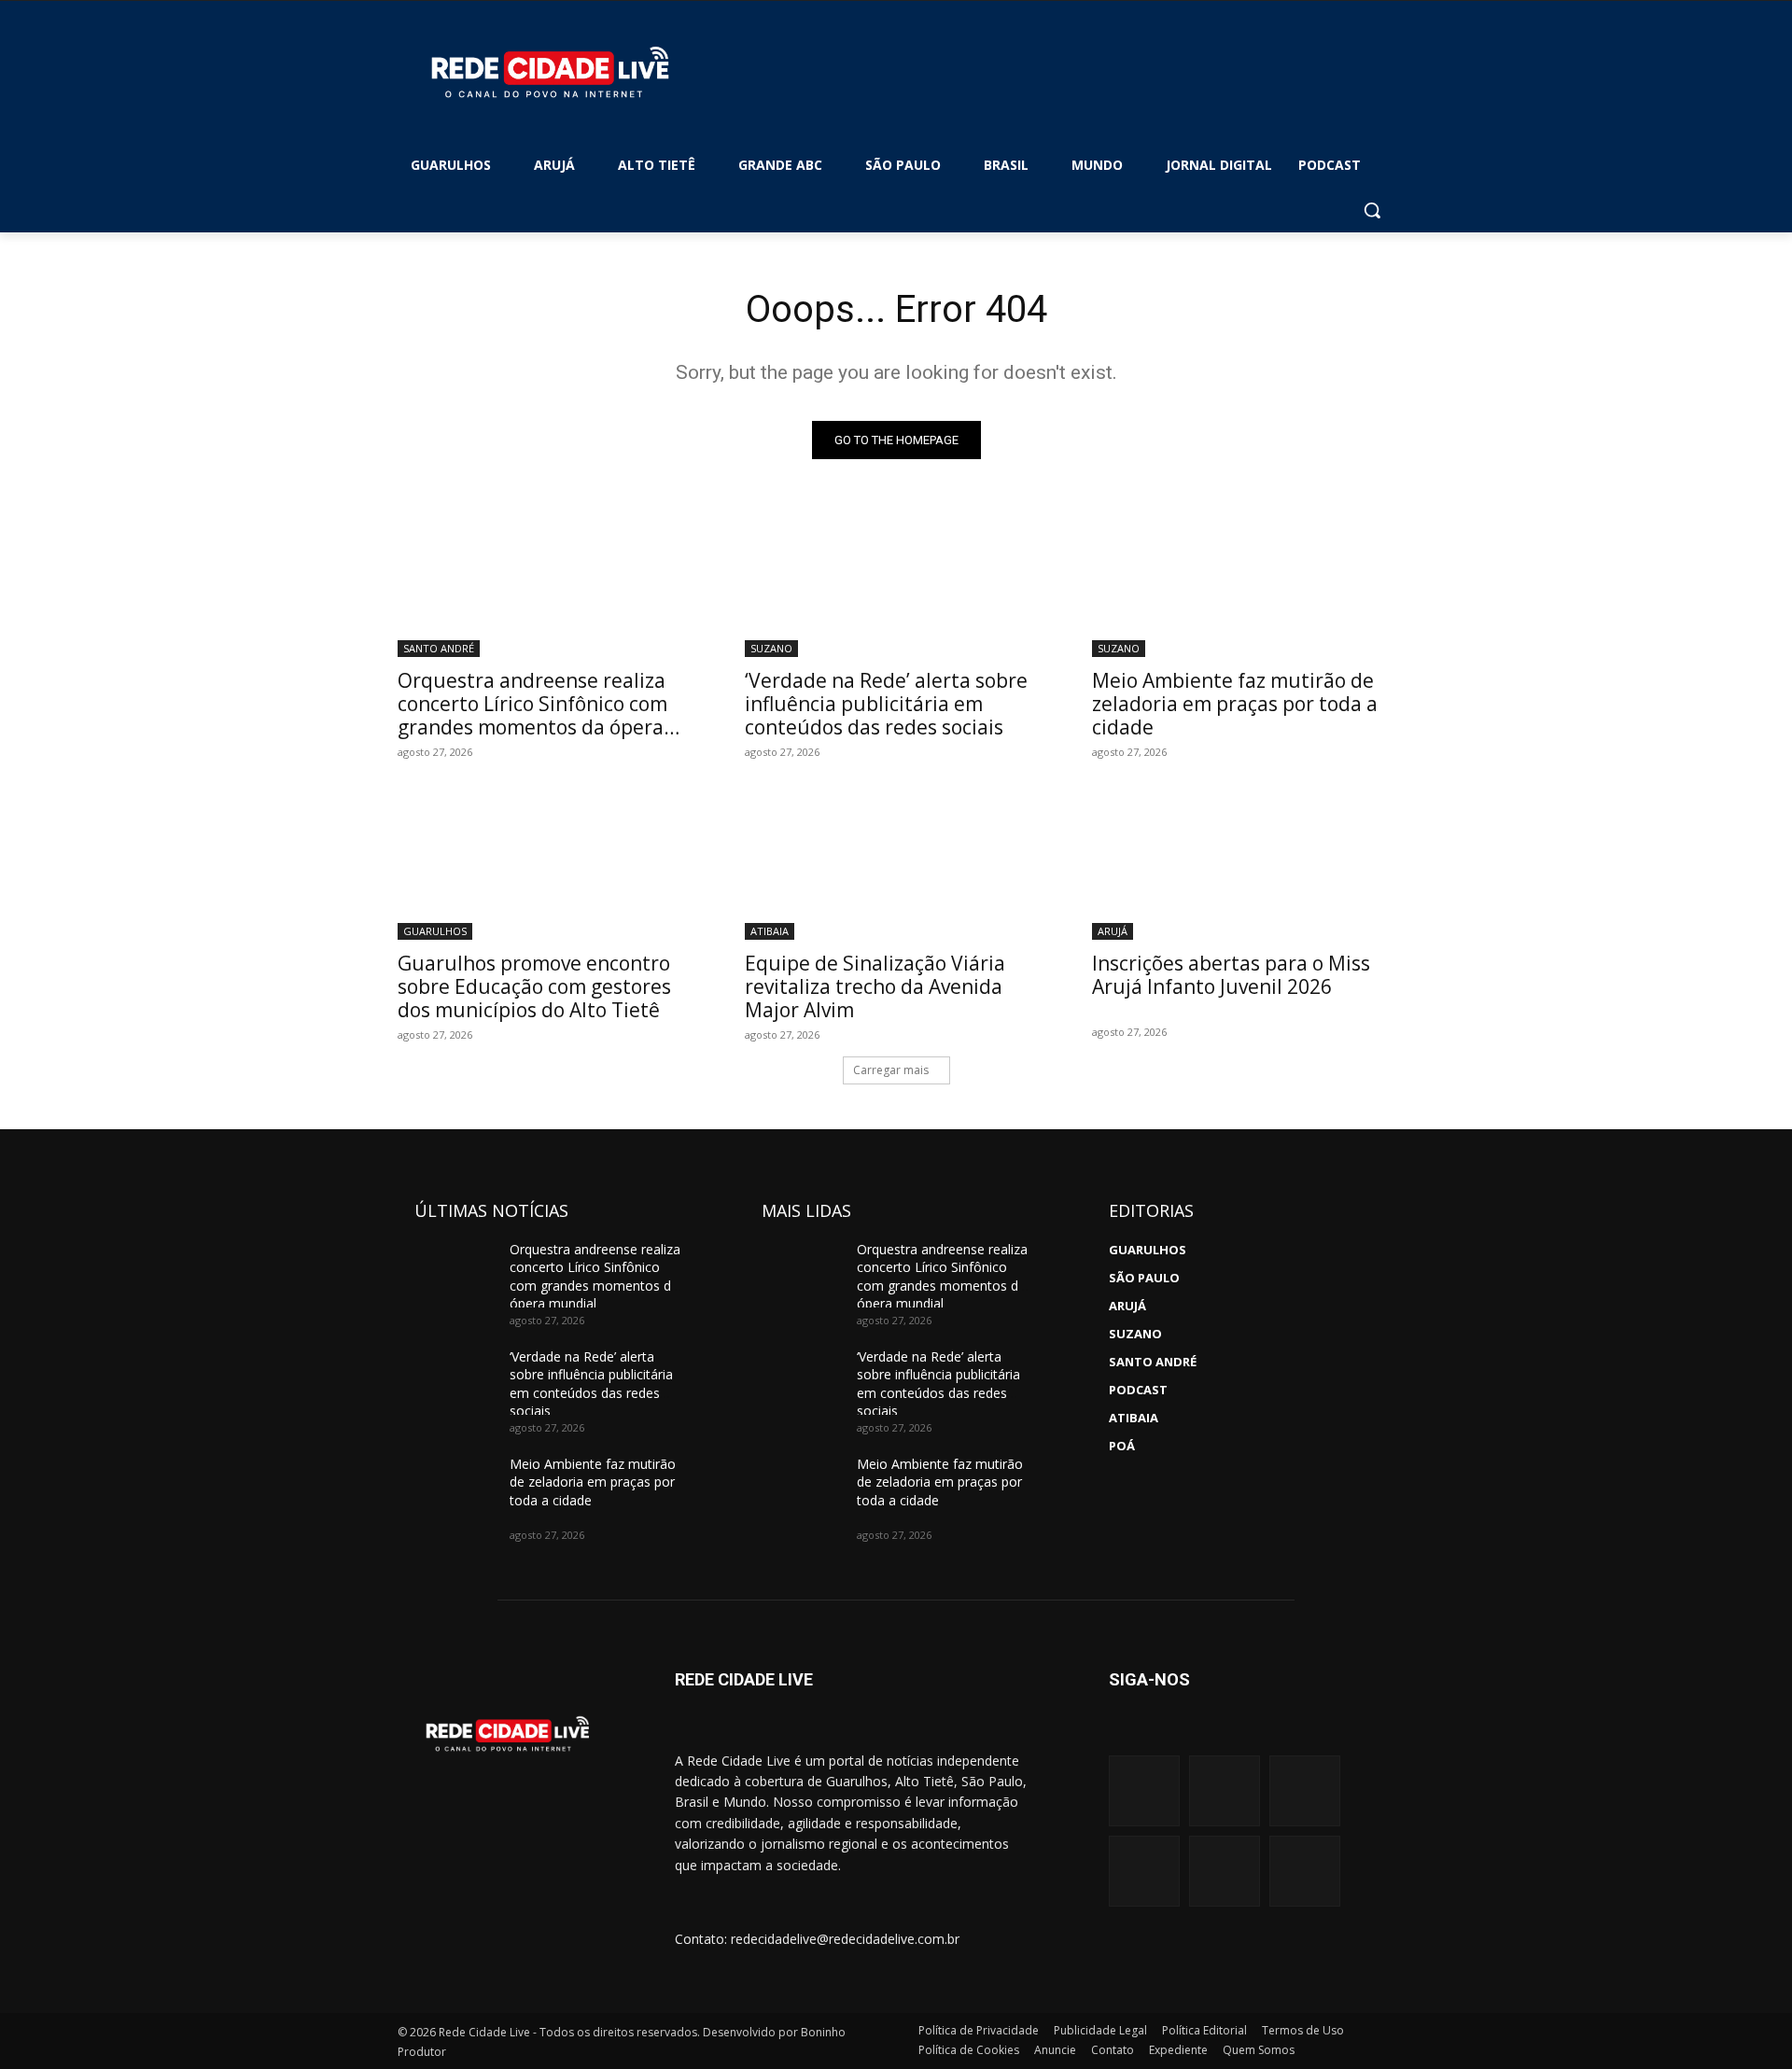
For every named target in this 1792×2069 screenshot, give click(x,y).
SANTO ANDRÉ (439, 648)
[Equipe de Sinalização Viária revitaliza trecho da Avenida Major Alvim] (896, 864)
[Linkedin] (1225, 1871)
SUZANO (771, 648)
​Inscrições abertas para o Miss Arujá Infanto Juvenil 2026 (1231, 975)
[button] (1372, 210)
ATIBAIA (770, 931)
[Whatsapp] (1144, 1871)
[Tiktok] (1305, 1871)
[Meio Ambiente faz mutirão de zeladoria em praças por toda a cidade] (1243, 581)
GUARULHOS (435, 931)
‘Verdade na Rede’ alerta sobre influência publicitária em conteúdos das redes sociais (886, 704)
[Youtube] (1305, 1791)
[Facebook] (1225, 1791)
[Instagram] (1144, 1791)
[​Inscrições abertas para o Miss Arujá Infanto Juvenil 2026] (1243, 864)
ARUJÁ (1113, 931)
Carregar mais (891, 1070)
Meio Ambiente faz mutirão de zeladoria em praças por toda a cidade (1235, 704)
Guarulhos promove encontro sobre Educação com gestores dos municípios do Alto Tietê (534, 986)
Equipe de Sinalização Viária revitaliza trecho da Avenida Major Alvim (875, 986)
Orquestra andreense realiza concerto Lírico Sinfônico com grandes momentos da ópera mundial (532, 715)
